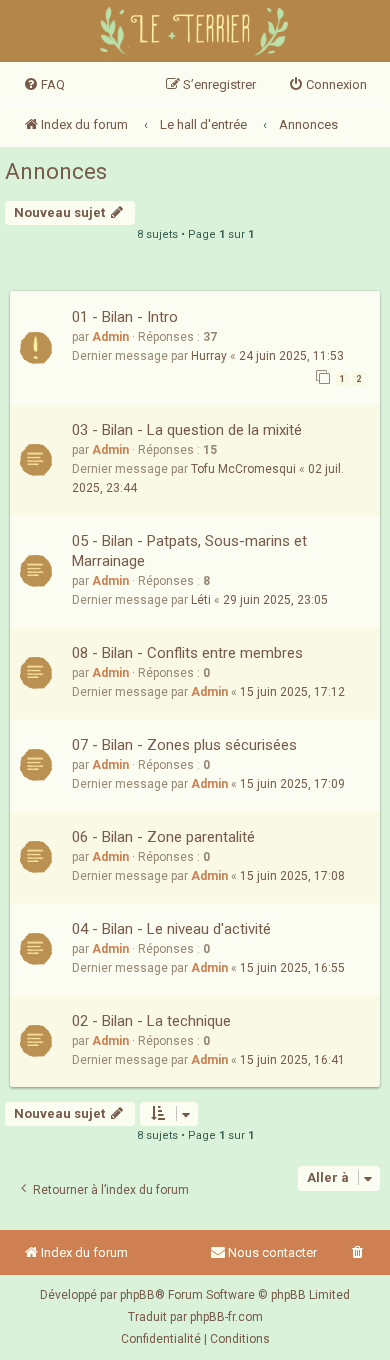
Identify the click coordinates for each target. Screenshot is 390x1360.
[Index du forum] (195, 33)
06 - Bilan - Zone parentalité (163, 837)
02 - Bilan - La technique (151, 1021)
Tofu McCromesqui (243, 469)
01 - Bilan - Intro (125, 317)
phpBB (137, 1295)
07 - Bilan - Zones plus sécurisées (184, 745)
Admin (110, 337)
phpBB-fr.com (226, 1317)
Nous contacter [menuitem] (272, 1252)
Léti (201, 600)
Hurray (209, 356)
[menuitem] (44, 85)
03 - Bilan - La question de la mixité (187, 430)
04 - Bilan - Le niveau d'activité (171, 929)
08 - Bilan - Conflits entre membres (187, 653)
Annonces (56, 171)
